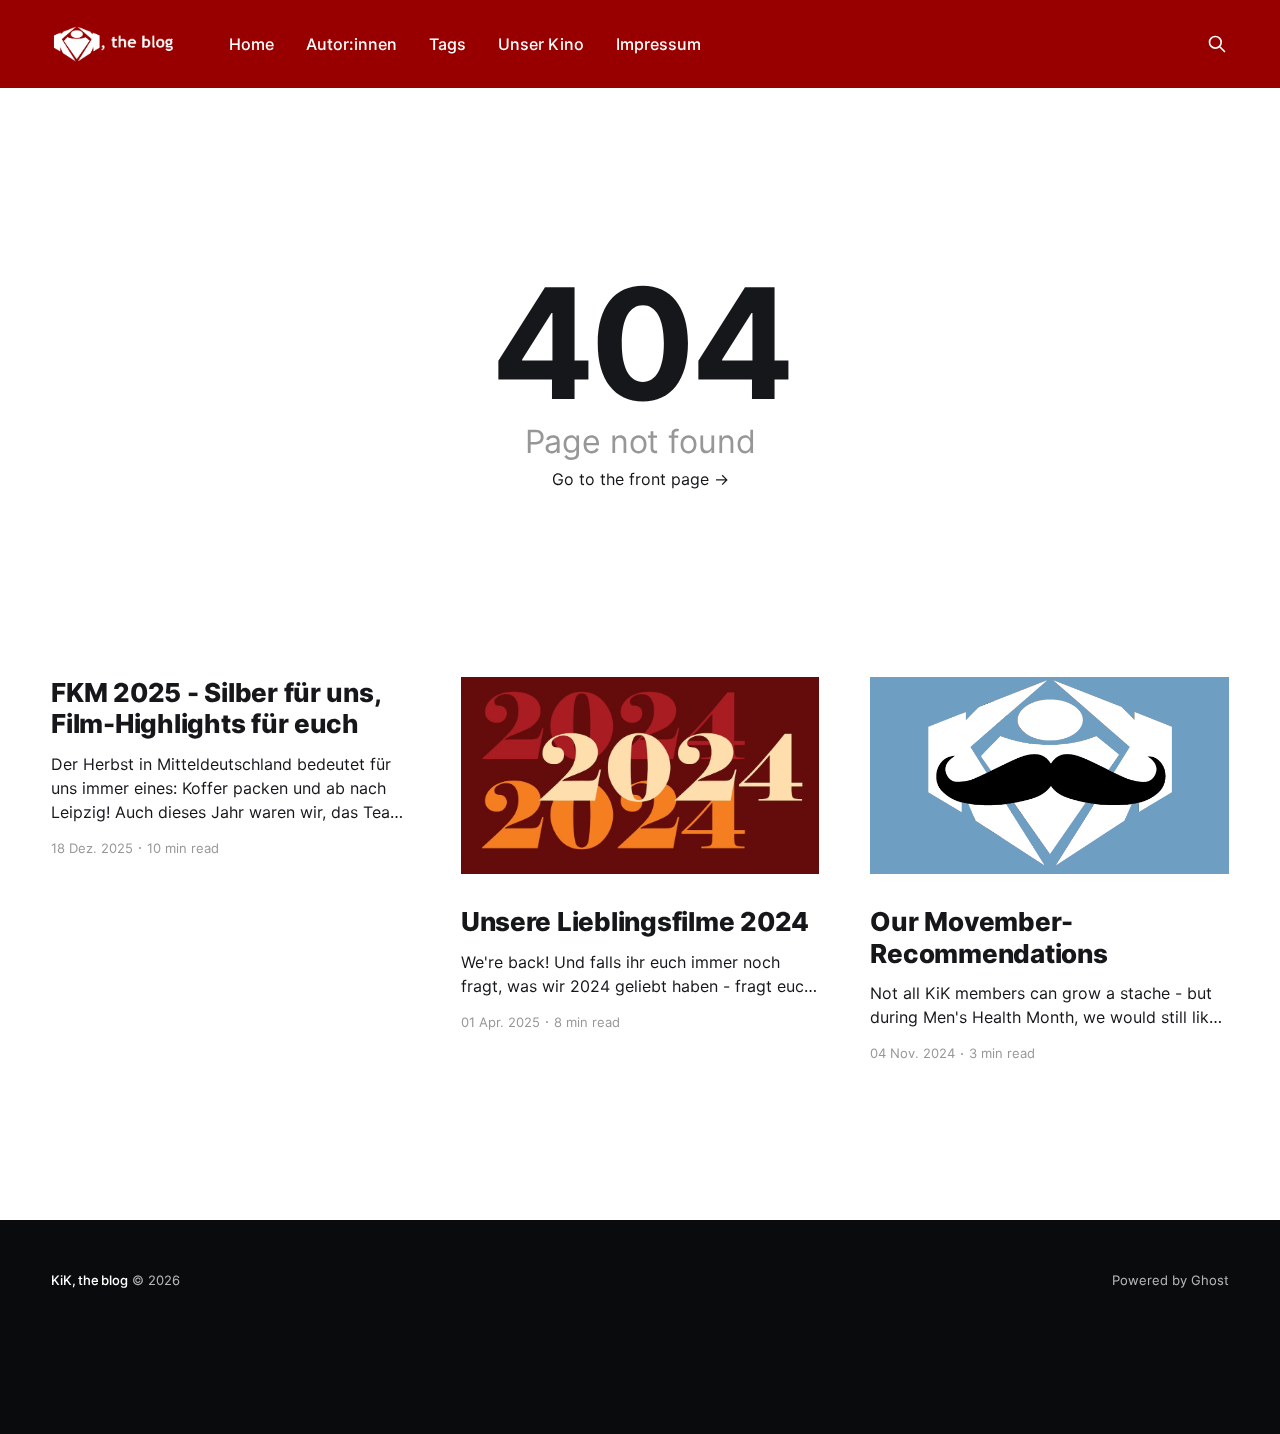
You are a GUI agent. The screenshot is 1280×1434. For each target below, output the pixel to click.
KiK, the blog (89, 1280)
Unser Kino (541, 44)
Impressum (658, 44)
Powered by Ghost (1170, 1280)
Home (251, 44)
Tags (447, 44)
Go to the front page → (640, 479)
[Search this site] (1217, 44)
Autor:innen (351, 44)
